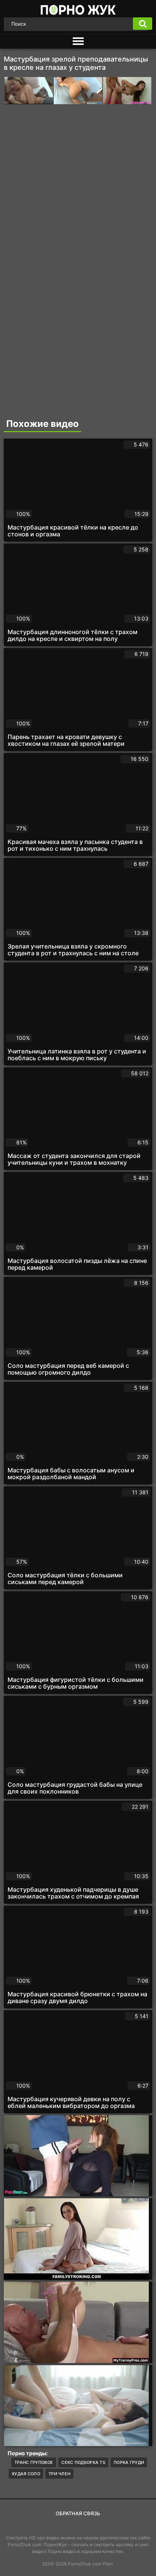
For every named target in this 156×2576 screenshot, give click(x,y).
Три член (59, 2474)
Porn (108, 2564)
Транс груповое (34, 2462)
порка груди (129, 2462)
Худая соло (26, 2474)
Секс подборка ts (83, 2462)
